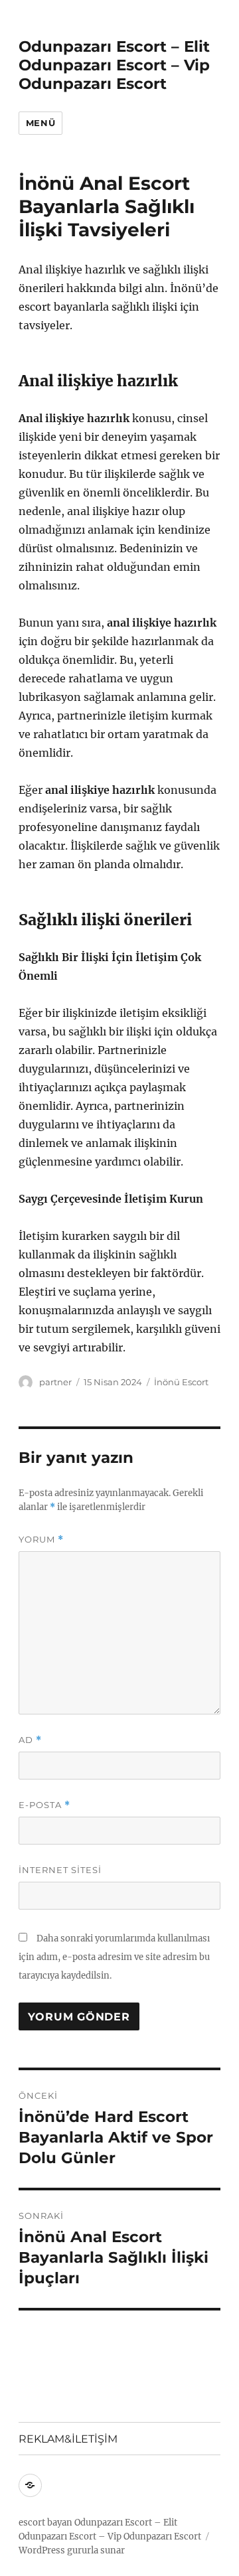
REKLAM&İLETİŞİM (68, 2439)
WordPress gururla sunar (72, 2550)
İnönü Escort (181, 1382)
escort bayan (45, 2523)
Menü (40, 123)
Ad (30, 1740)
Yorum (41, 1540)
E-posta (44, 1805)
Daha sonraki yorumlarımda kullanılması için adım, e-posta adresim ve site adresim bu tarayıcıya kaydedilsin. (114, 1957)
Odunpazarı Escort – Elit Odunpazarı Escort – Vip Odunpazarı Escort (114, 65)
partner (55, 1382)
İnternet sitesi (60, 1870)
